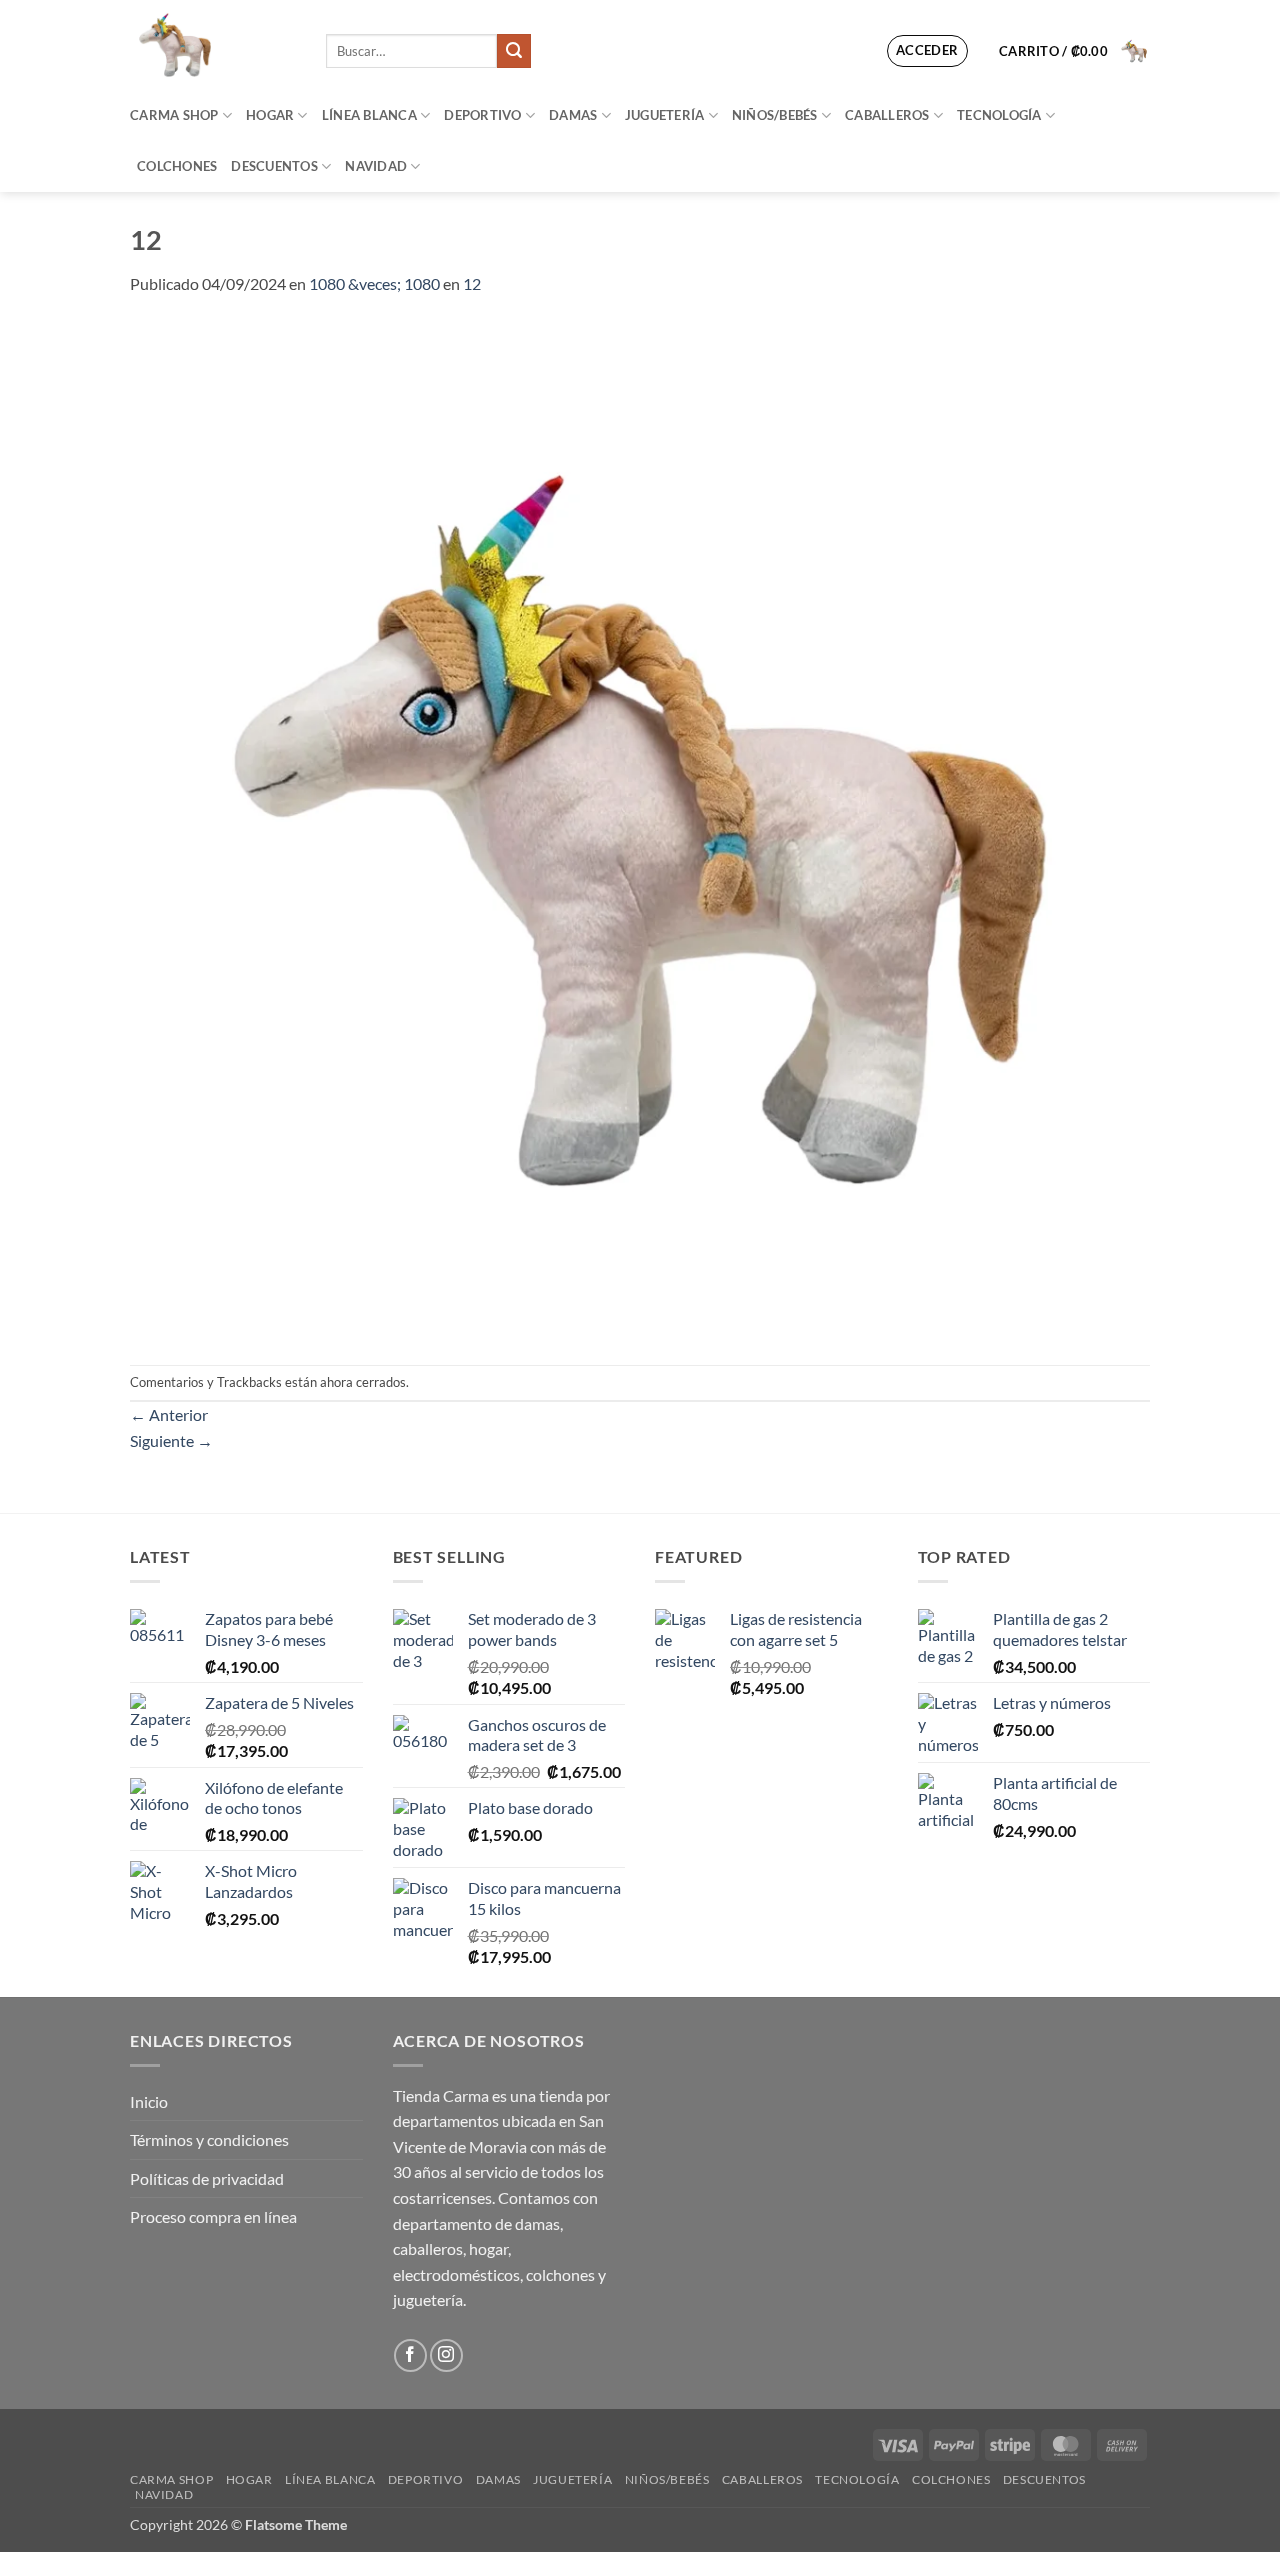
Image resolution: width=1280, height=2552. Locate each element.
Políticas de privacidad (207, 2178)
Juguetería (665, 115)
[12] (640, 828)
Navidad (376, 166)
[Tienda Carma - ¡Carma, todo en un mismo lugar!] (213, 45)
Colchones (177, 166)
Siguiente (171, 1440)
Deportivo (482, 115)
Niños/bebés (775, 115)
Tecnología (999, 115)
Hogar (270, 115)
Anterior (169, 1414)
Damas (573, 115)
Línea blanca (369, 115)
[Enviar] (514, 51)
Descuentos (274, 166)
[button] (927, 51)
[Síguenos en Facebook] (410, 2355)
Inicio (149, 2101)
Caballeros (887, 115)
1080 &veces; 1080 (374, 283)
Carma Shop (174, 115)
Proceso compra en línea (213, 2216)
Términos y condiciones (209, 2139)
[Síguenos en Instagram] (446, 2355)
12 (472, 283)
